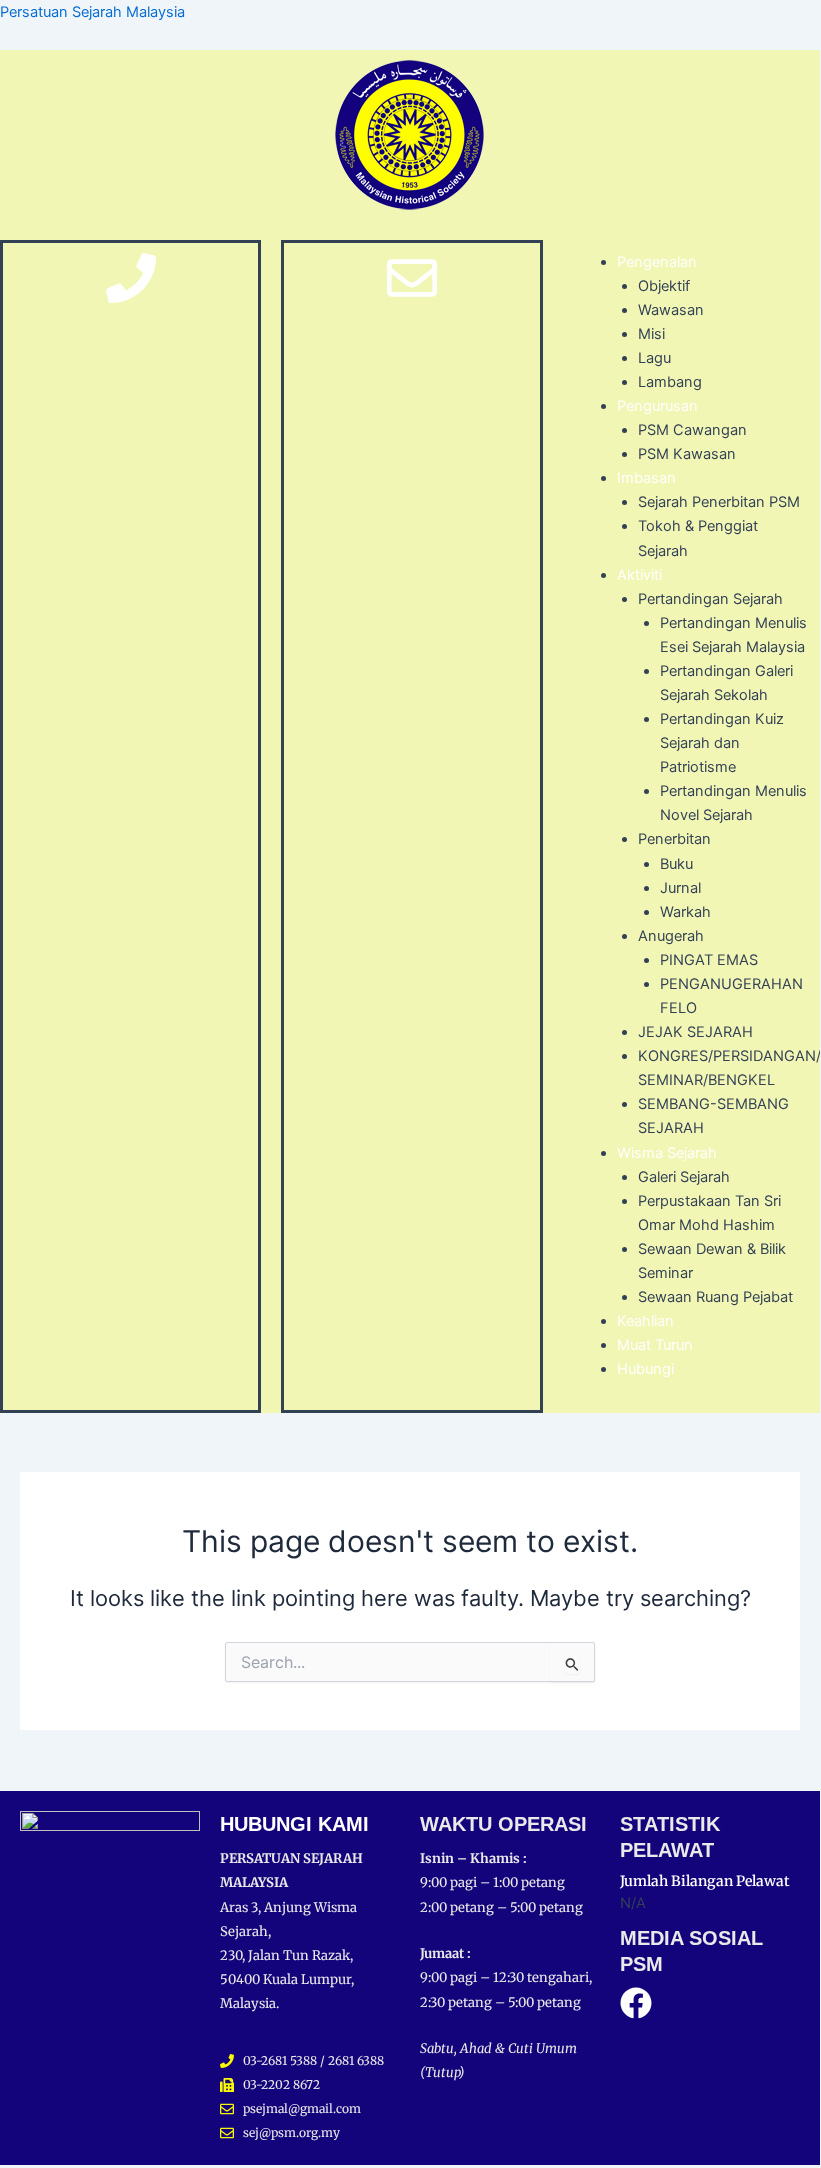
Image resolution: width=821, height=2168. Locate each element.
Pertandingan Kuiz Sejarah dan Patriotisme (722, 743)
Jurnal (680, 888)
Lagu (654, 358)
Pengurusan (657, 406)
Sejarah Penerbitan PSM (719, 502)
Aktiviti (639, 575)
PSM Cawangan (692, 430)
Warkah (685, 912)
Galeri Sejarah (684, 1177)
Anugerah (671, 936)
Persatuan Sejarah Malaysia (92, 12)
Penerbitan (674, 839)
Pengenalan (657, 262)
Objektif (664, 286)
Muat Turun (655, 1345)
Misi (651, 334)
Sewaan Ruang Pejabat (715, 1297)
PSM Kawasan (687, 454)
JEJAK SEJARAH (695, 1032)
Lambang (670, 382)
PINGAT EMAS (709, 960)
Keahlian (645, 1321)
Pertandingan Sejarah (710, 599)
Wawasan (671, 310)
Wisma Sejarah (667, 1153)
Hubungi (645, 1369)
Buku (676, 864)
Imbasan (646, 478)
